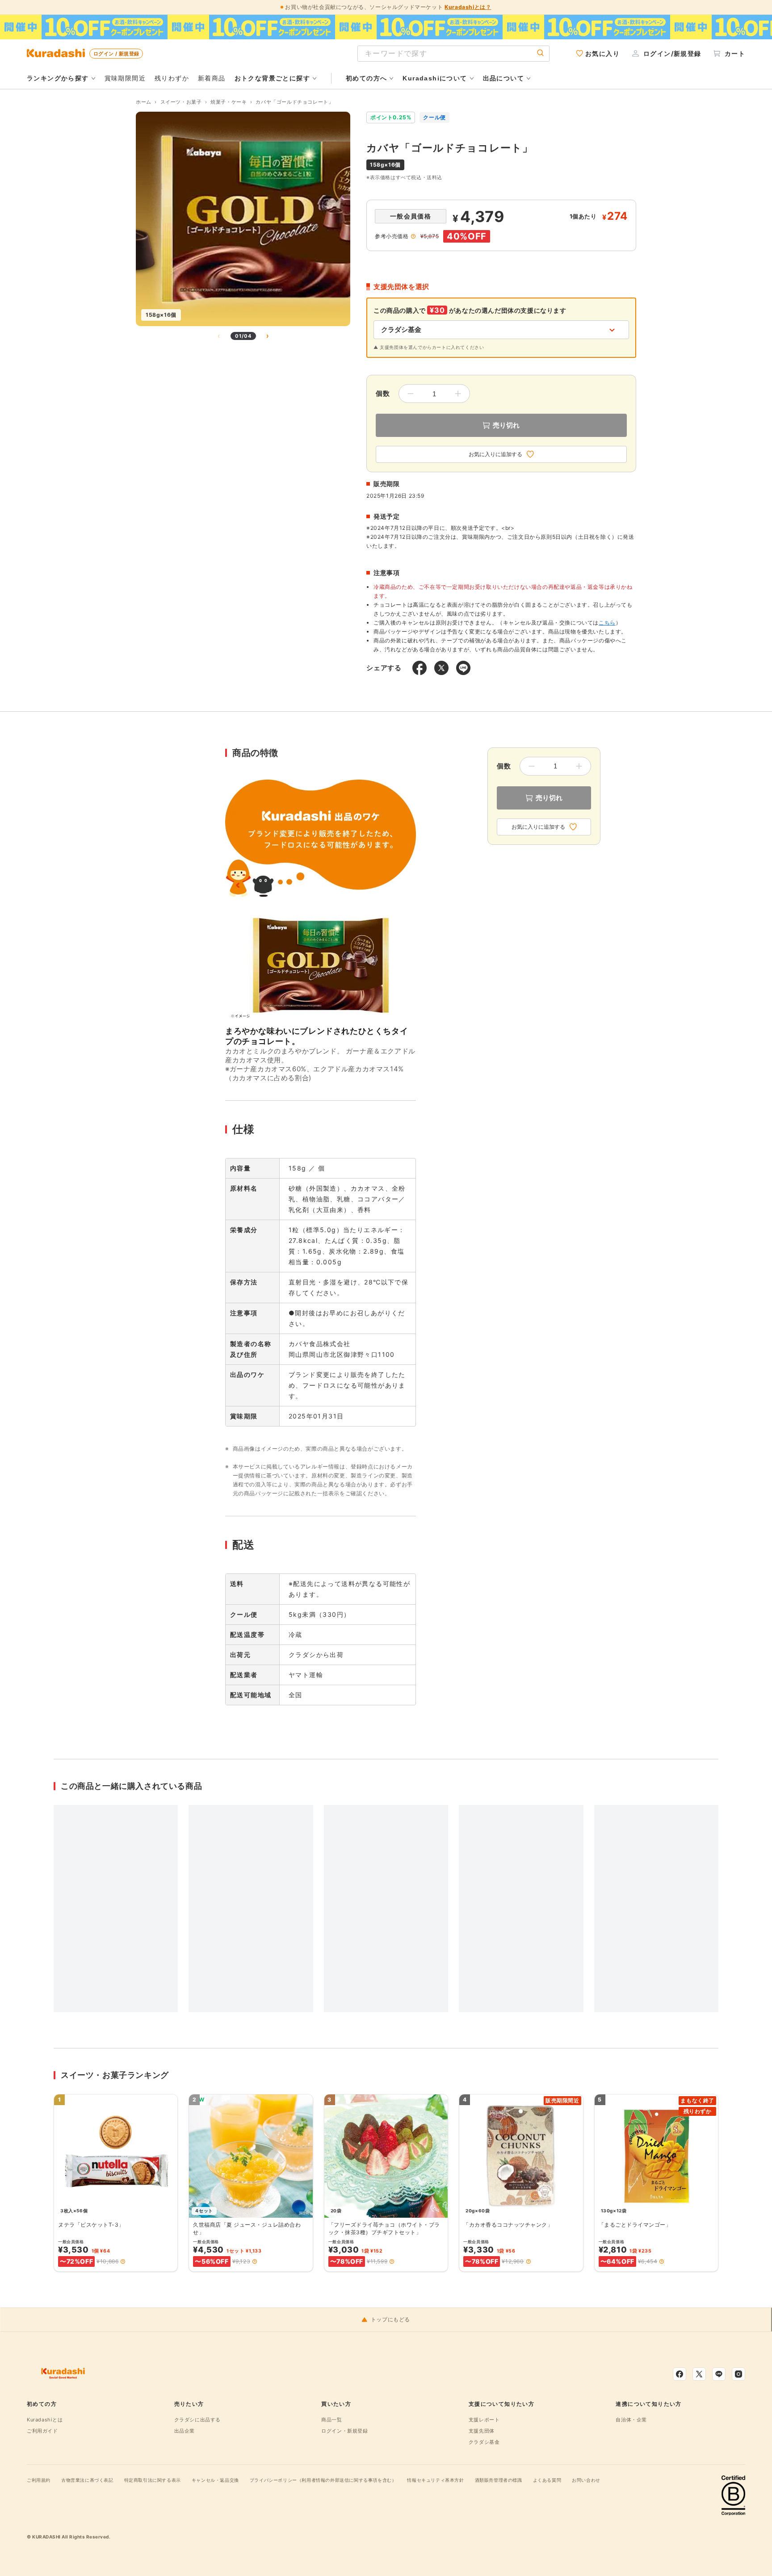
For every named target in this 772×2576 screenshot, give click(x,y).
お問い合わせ (586, 2480)
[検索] (541, 53)
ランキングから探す (58, 78)
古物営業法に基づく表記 (87, 2480)
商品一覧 (331, 2420)
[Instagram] (738, 2374)
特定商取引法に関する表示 (153, 2480)
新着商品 (212, 78)
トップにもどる (390, 2320)
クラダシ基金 (484, 2442)
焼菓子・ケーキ (229, 102)
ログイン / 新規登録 (116, 54)
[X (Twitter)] (699, 2374)
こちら (607, 623)
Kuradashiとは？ (468, 7)
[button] (123, 2261)
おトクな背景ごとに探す (272, 78)
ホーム (144, 102)
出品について (503, 78)
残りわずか (172, 78)
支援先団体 (482, 2431)
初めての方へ (366, 78)
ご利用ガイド (42, 2431)
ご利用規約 (39, 2480)
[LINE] (719, 2374)
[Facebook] (680, 2374)
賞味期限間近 (125, 78)
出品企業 (185, 2431)
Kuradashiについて (435, 78)
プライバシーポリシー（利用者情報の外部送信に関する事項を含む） (323, 2480)
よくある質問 (547, 2480)
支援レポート (484, 2420)
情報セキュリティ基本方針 (435, 2480)
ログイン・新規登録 (344, 2431)
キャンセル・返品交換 (215, 2480)
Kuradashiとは (45, 2420)
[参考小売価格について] (413, 236)
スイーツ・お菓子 (181, 102)
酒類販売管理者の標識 (499, 2480)
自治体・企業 (631, 2420)
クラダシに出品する (197, 2420)
